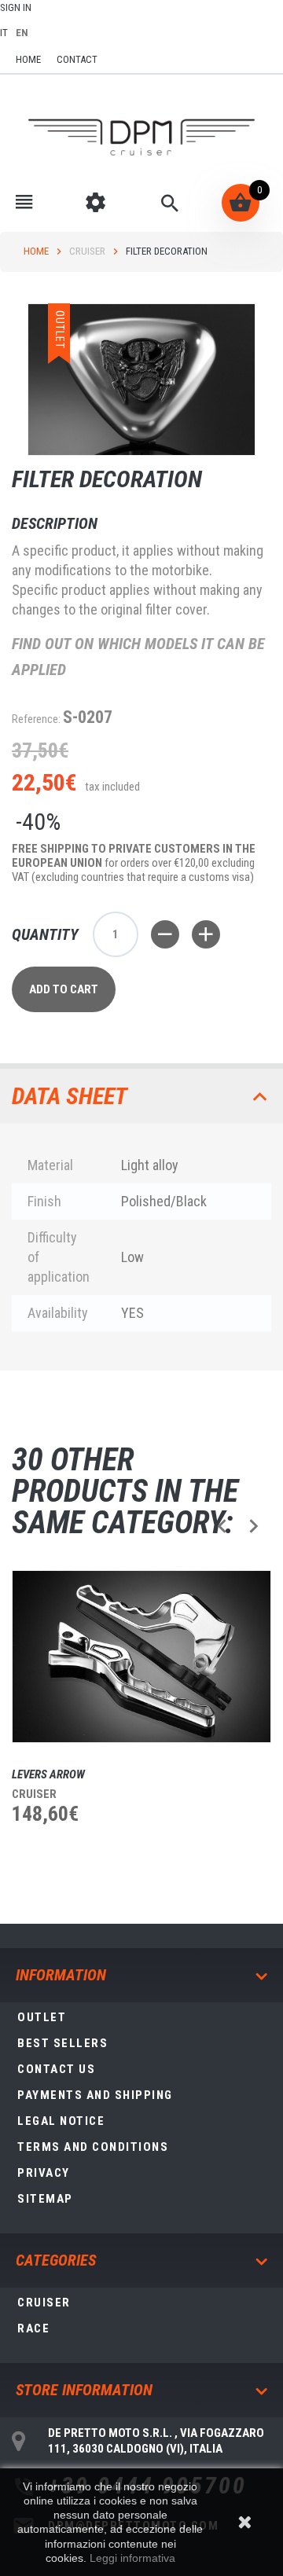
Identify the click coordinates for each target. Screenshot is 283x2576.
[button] (222, 1526)
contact (77, 59)
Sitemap (45, 2199)
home (28, 59)
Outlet (42, 2017)
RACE (33, 2328)
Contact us (56, 2069)
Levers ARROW (48, 1774)
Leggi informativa (132, 2558)
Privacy (44, 2173)
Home (36, 251)
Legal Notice (61, 2121)
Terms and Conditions (93, 2147)
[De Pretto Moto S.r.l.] (141, 138)
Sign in (16, 7)
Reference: (36, 719)
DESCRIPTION (55, 523)
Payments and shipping (95, 2095)
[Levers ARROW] (141, 1657)
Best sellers (62, 2043)
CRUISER (87, 251)
